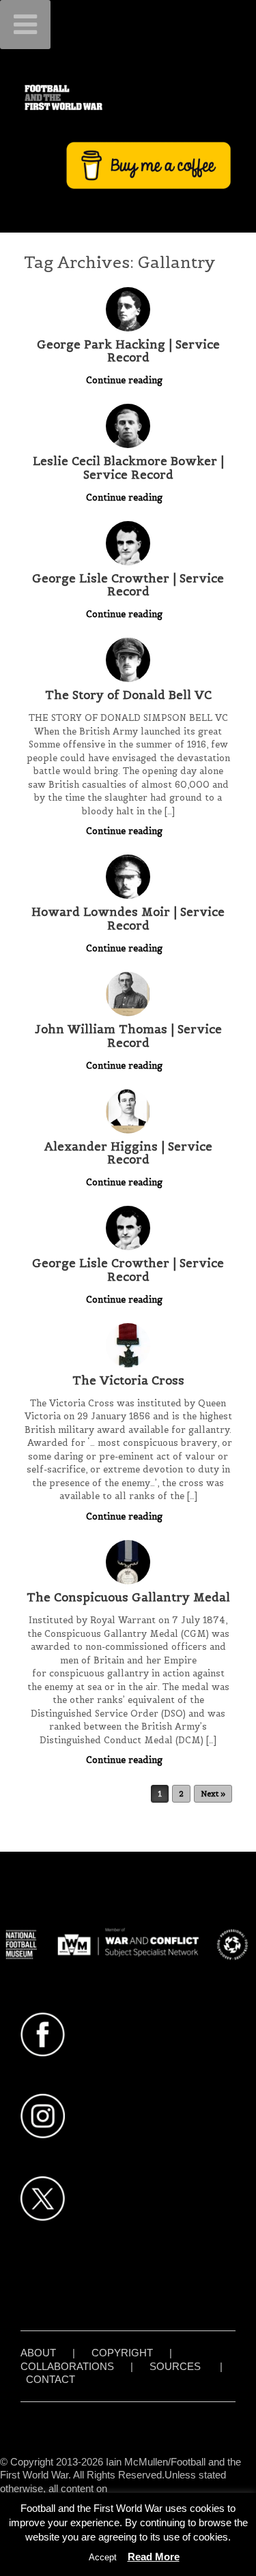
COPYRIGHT (122, 2353)
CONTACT (51, 2379)
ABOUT (38, 2353)
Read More (154, 2557)
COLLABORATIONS (67, 2366)
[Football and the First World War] (128, 97)
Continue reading (126, 380)
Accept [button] (103, 2557)
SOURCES (175, 2366)
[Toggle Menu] (25, 25)
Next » (213, 1794)
